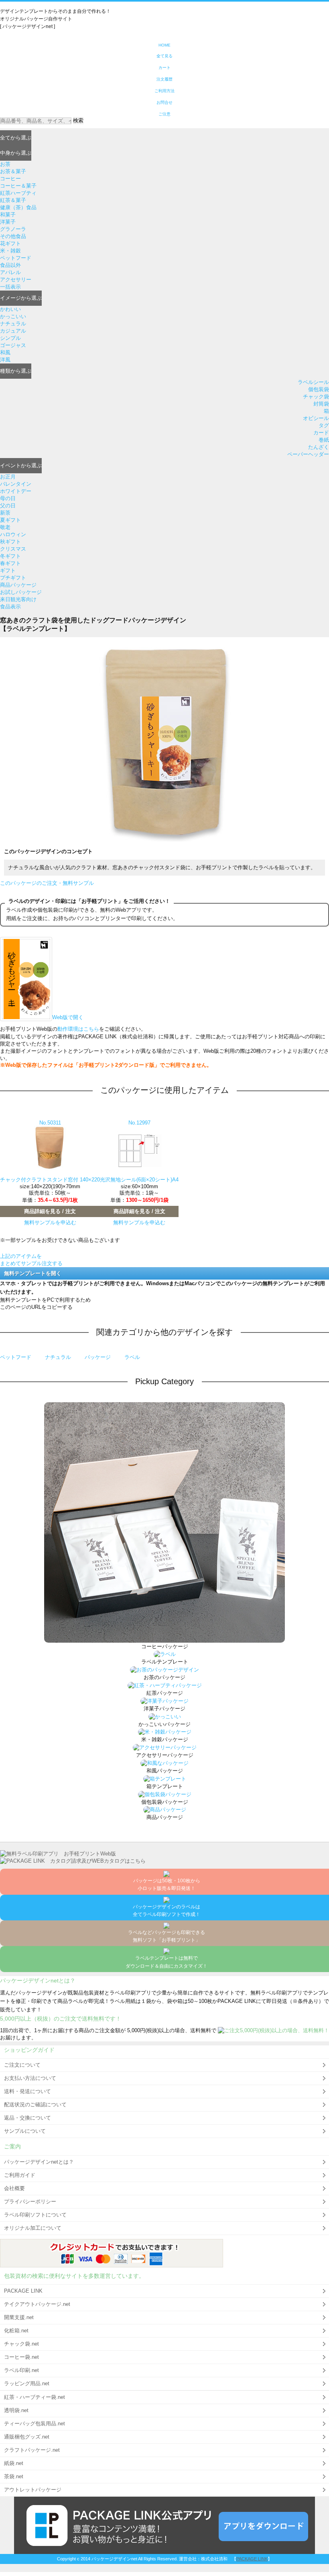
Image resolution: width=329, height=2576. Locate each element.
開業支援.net (19, 2317)
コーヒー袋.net (21, 2357)
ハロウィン (13, 534)
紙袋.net (14, 2463)
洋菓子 (8, 222)
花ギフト (10, 243)
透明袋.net (16, 2410)
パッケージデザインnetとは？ (39, 2162)
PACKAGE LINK (23, 2291)
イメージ (21, 298)
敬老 (5, 527)
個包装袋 (319, 389)
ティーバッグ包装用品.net (35, 2424)
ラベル (132, 1357)
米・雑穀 (10, 251)
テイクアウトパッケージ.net (37, 2304)
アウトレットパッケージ (33, 2490)
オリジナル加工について (33, 2228)
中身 (16, 153)
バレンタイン (16, 484)
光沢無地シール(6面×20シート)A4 (139, 1180)
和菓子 (8, 215)
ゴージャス (13, 345)
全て (16, 138)
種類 (16, 371)
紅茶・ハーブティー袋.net (35, 2397)
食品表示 (10, 607)
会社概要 (14, 2188)
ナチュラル (13, 324)
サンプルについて (25, 2131)
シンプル (10, 338)
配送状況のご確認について (35, 2105)
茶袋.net (14, 2476)
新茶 (5, 513)
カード (321, 433)
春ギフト (10, 563)
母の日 (8, 498)
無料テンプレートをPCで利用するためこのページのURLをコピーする (45, 1303)
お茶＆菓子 (13, 171)
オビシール (316, 418)
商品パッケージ (18, 585)
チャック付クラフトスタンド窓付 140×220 (50, 1180)
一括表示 (10, 287)
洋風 (5, 360)
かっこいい (13, 316)
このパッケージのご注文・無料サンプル (47, 883)
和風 (5, 352)
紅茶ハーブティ (18, 193)
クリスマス (13, 549)
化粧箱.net (16, 2331)
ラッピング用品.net (27, 2383)
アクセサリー (16, 280)
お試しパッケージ (21, 592)
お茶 (5, 164)
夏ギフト (10, 520)
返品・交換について (27, 2118)
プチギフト (13, 578)
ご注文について (22, 2065)
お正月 (8, 477)
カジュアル (13, 331)
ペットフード (16, 258)
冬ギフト (10, 556)
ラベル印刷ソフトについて (35, 2215)
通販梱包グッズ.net (27, 2437)
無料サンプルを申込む (50, 1222)
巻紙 (324, 440)
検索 (78, 120)
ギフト (8, 570)
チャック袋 (316, 397)
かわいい (10, 309)
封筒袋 (321, 404)
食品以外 (10, 265)
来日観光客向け (18, 599)
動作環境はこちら (78, 1029)
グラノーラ (13, 229)
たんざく (319, 447)
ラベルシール (313, 382)
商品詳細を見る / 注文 (50, 1211)
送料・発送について (27, 2091)
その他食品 (13, 236)
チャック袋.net (21, 2344)
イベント (21, 465)
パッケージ (98, 1357)
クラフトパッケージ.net (32, 2450)
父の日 (8, 506)
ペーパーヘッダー (308, 454)
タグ (324, 425)
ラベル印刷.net (21, 2370)
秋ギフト (10, 542)
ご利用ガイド (20, 2175)
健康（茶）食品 (18, 207)
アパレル (10, 272)
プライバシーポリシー (30, 2202)
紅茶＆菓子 (13, 200)
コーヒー (10, 179)
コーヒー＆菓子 (18, 186)
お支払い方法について (30, 2078)
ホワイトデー (16, 491)
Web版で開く (68, 1017)
